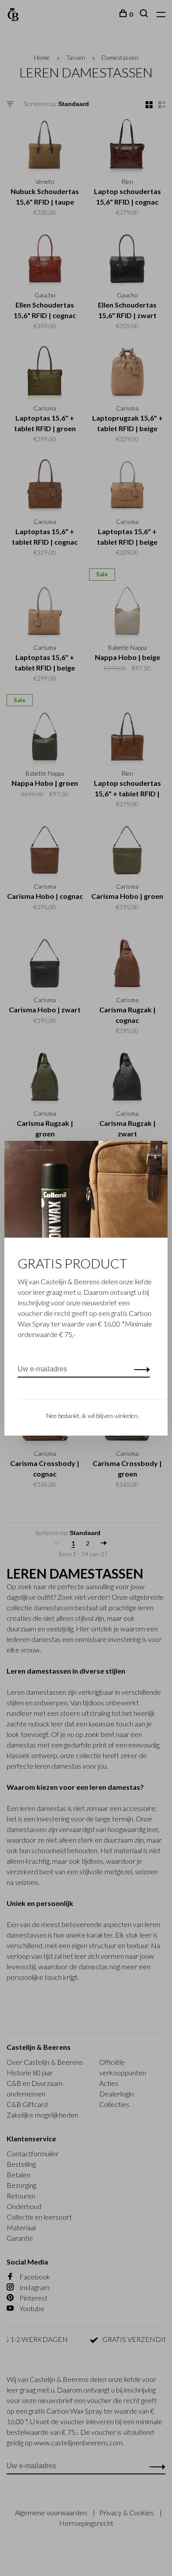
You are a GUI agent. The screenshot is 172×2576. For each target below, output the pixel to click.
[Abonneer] (140, 1369)
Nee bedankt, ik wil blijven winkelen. (93, 1416)
